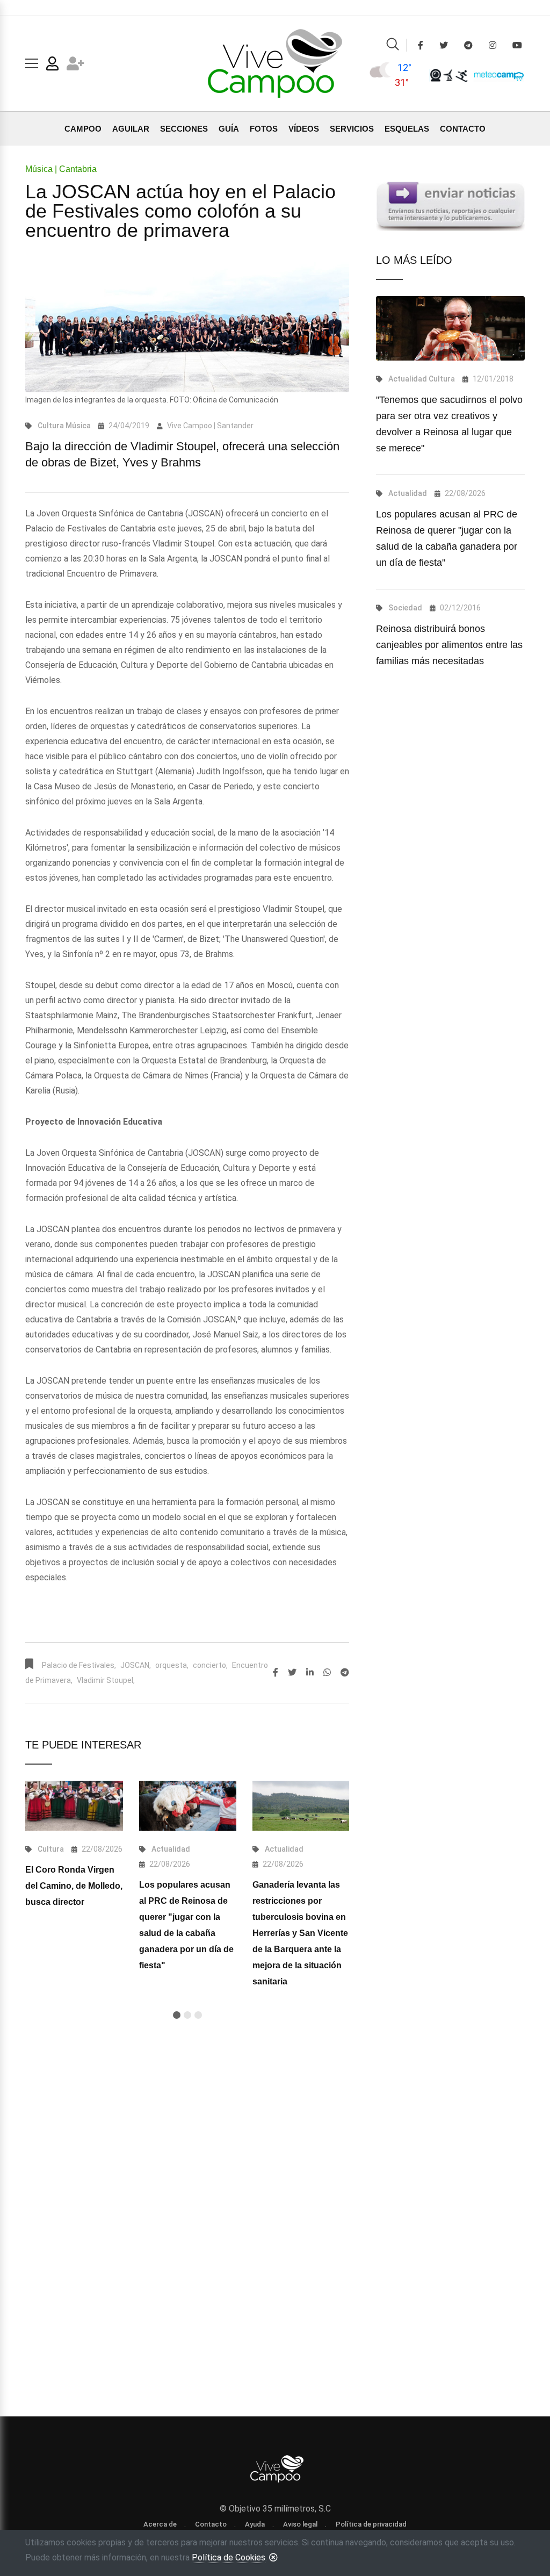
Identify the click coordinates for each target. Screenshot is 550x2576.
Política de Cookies (229, 2557)
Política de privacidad (371, 2524)
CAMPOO (83, 129)
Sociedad (405, 608)
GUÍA (229, 129)
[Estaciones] (448, 75)
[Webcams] (436, 75)
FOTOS (264, 129)
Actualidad (171, 1849)
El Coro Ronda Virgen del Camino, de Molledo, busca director (74, 1886)
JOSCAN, (136, 1665)
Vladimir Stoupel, (106, 1680)
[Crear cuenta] (75, 66)
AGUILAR (131, 129)
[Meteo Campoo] (496, 74)
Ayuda (255, 2524)
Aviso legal (300, 2524)
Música (78, 426)
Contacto (211, 2524)
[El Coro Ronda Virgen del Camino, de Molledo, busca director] (74, 1806)
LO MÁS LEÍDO (414, 260)
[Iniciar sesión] (52, 66)
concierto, (210, 1665)
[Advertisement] (187, 2143)
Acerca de (160, 2524)
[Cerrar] (273, 2557)
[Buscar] (393, 46)
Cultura (51, 426)
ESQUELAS (407, 129)
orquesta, (172, 1665)
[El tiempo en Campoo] (382, 75)
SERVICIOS (352, 129)
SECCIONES (184, 129)
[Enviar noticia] (450, 206)
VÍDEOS (304, 129)
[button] (177, 2015)
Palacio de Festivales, (79, 1665)
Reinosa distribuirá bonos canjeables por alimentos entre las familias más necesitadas (449, 645)
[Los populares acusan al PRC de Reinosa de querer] (188, 1806)
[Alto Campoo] (461, 75)
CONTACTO (463, 129)
